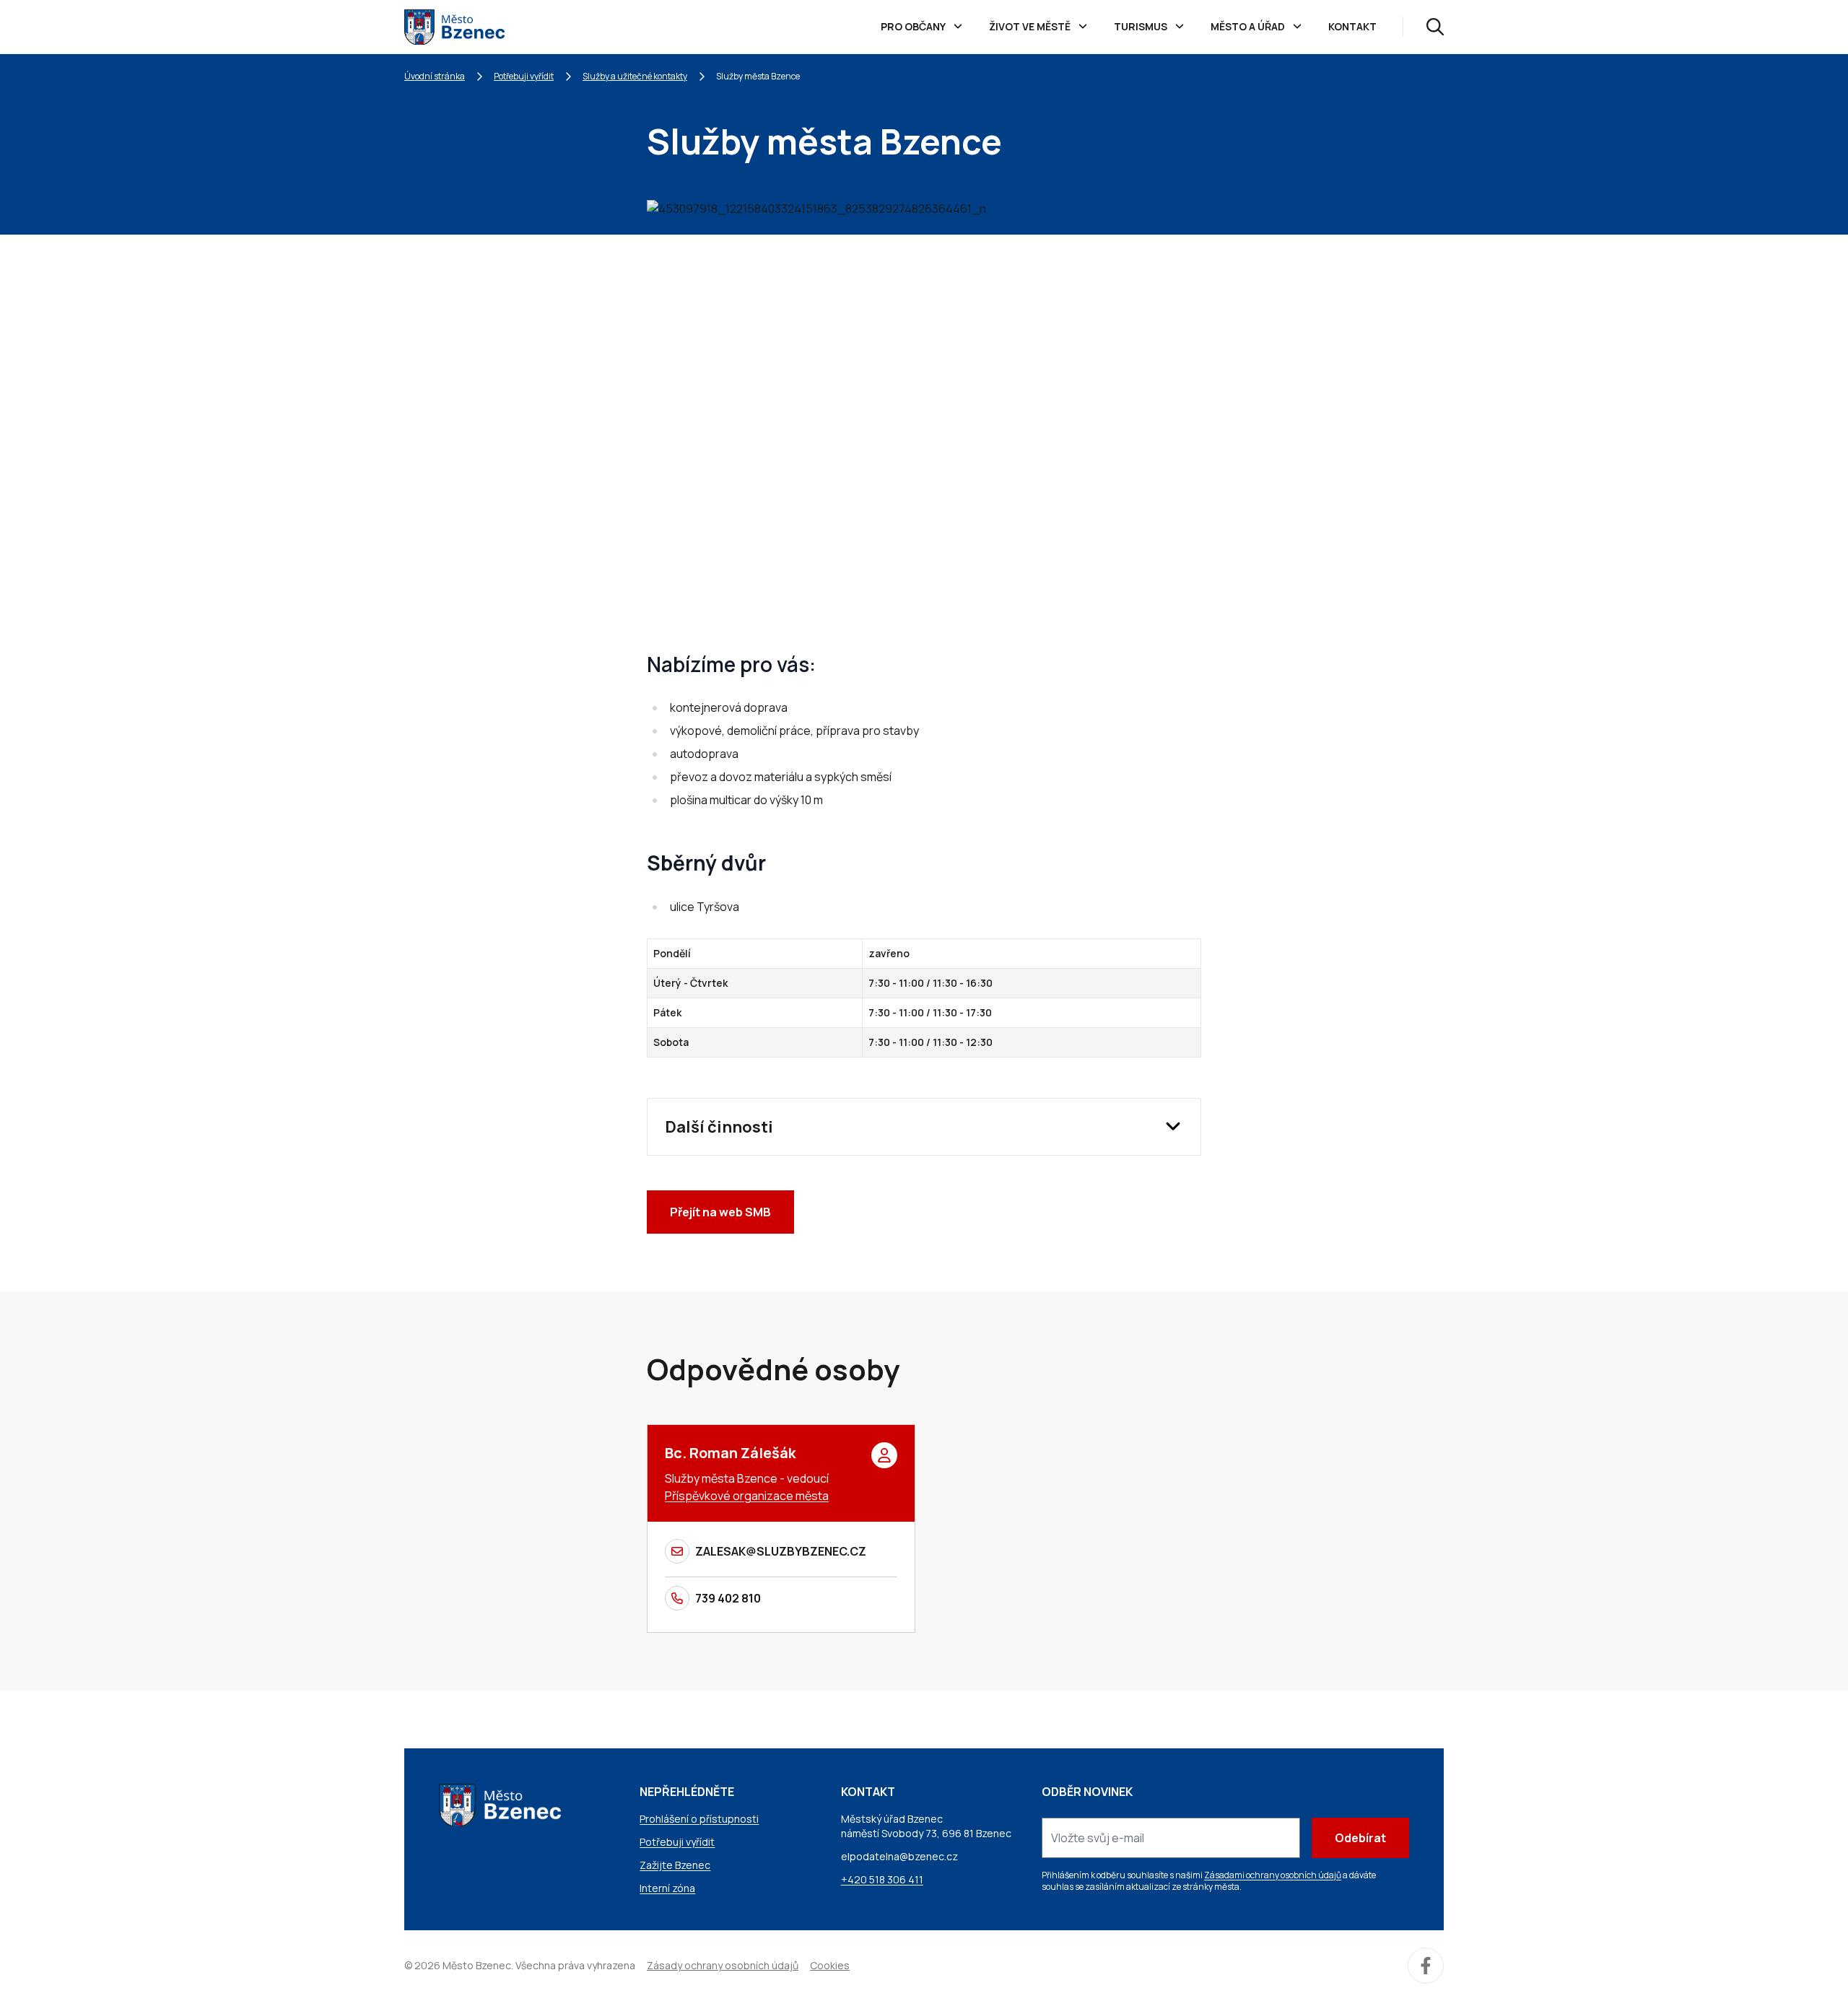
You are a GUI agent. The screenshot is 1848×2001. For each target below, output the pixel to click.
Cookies (830, 1965)
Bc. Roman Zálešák (730, 1453)
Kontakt (1352, 26)
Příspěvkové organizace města (747, 1496)
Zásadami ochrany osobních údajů (1273, 1875)
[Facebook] (1426, 1966)
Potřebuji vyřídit (524, 76)
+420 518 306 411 (882, 1879)
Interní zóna (667, 1888)
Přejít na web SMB (720, 1212)
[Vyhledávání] (1435, 27)
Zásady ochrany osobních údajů (723, 1965)
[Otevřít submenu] (958, 27)
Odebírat (1360, 1838)
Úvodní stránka (435, 76)
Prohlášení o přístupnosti (699, 1819)
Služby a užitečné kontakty (635, 76)
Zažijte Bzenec (675, 1865)
